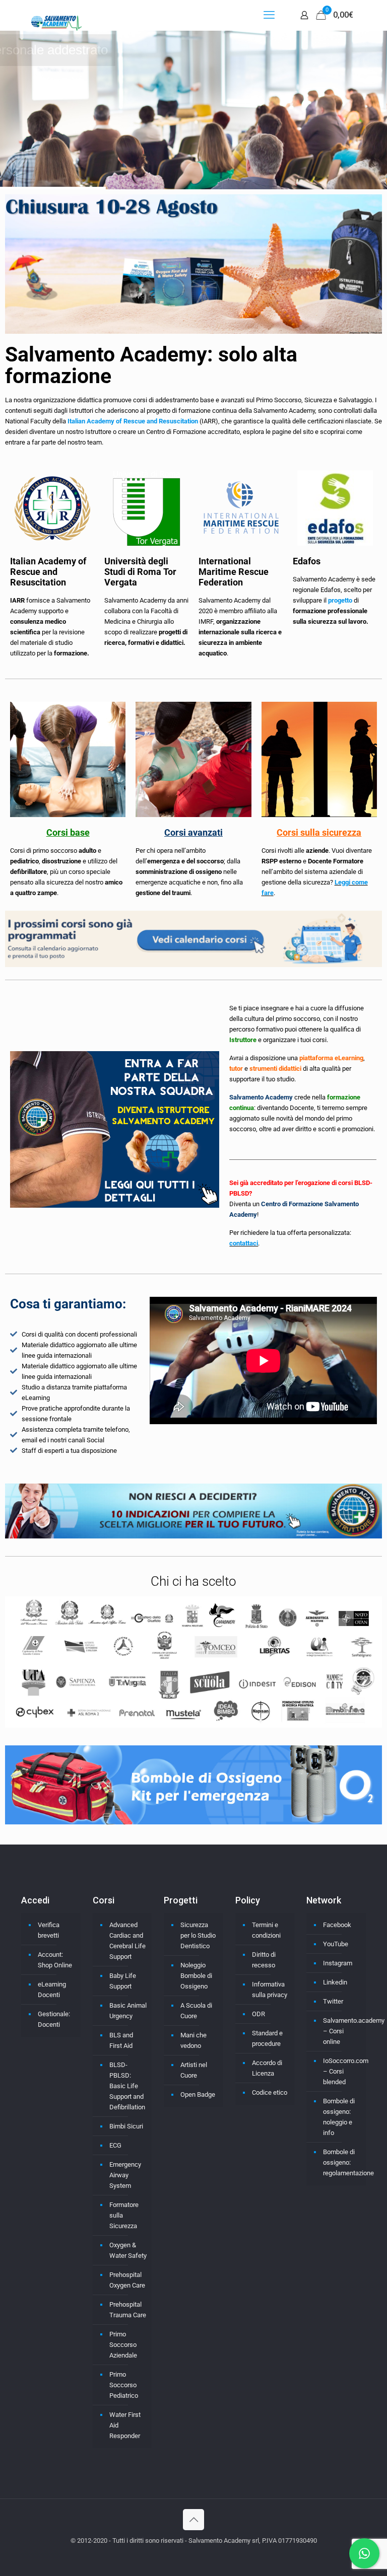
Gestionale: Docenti (54, 2019)
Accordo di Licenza (267, 2068)
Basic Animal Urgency (128, 2011)
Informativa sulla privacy (270, 1990)
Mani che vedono (193, 2040)
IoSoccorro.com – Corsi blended (342, 2071)
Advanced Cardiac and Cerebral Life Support (127, 1941)
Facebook (337, 1925)
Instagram (338, 1963)
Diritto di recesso (264, 1960)
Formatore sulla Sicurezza (124, 2215)
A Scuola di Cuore (196, 2011)
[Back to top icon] (193, 2520)
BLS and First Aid (121, 2040)
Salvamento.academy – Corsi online (342, 2031)
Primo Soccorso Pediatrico (124, 2385)
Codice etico (270, 2092)
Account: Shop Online (55, 1960)
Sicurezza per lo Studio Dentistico (198, 1935)
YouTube (336, 1944)
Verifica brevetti (49, 1930)
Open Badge (198, 2094)
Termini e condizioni (266, 1930)
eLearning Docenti (52, 1990)
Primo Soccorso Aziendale (123, 2345)
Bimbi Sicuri (126, 2126)
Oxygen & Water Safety (128, 2250)
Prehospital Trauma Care (128, 2310)
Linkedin (335, 1982)
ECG (115, 2145)
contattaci (244, 1243)
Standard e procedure (267, 2038)
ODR (259, 2014)
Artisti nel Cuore (194, 2070)
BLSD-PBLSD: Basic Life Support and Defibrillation (127, 2086)
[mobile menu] (269, 15)
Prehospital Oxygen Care (127, 2280)
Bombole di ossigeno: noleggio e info (339, 2117)
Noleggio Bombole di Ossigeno (196, 1976)
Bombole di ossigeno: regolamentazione (342, 2162)
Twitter (333, 2001)
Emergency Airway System (125, 2175)
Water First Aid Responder (125, 2425)
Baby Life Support (123, 1981)
